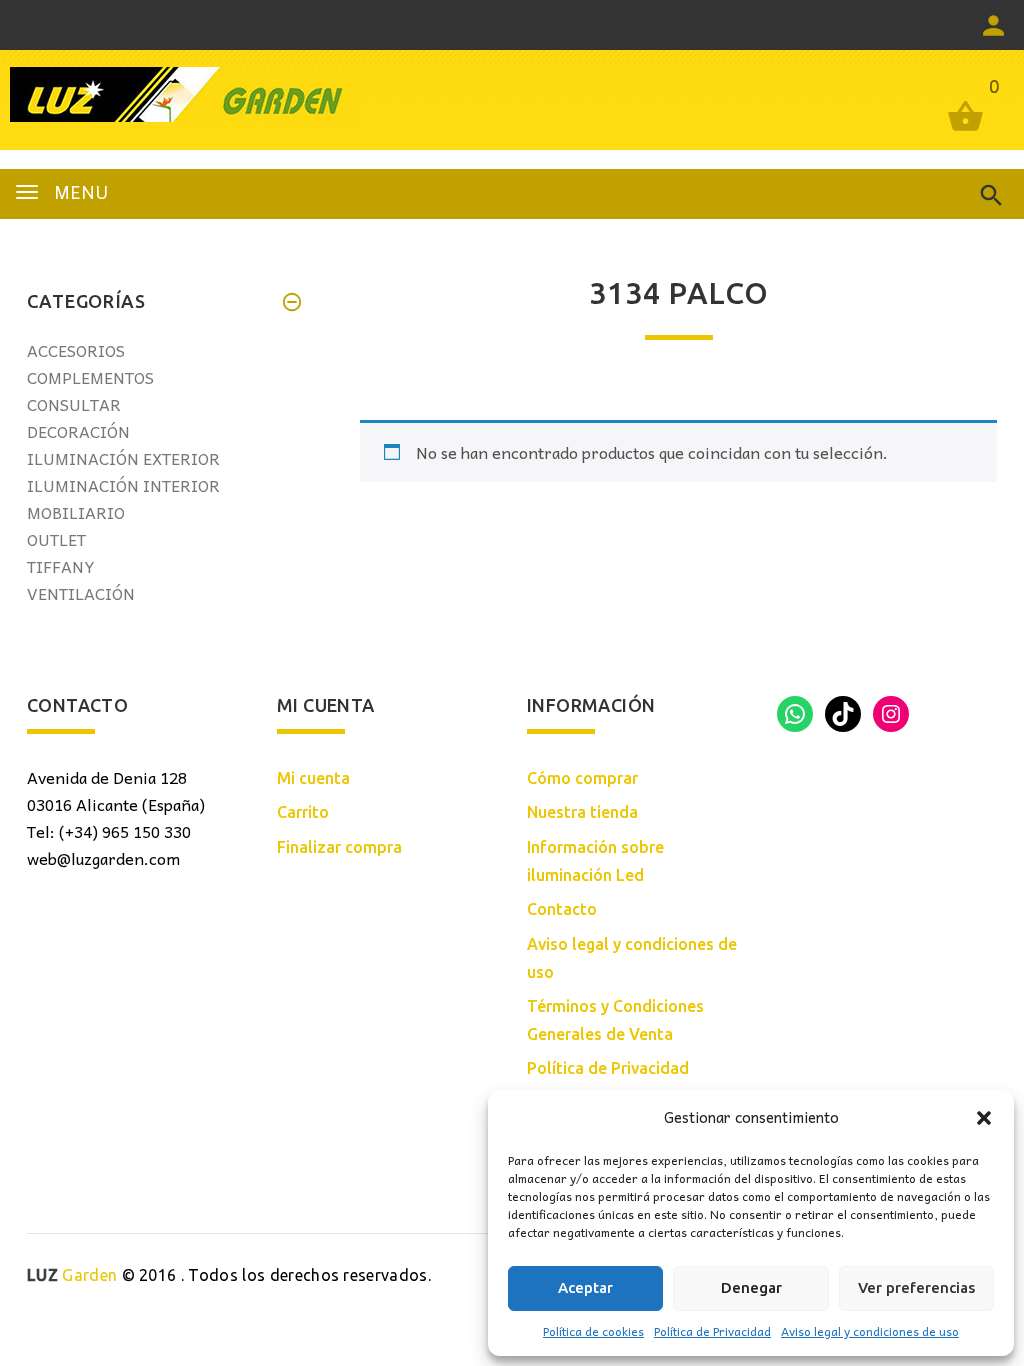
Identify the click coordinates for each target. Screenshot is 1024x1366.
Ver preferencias (916, 1287)
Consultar (74, 404)
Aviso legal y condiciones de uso (870, 1331)
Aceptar (585, 1287)
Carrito (303, 812)
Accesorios (76, 350)
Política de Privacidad (712, 1331)
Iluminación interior (123, 485)
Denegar (751, 1287)
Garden (72, 1275)
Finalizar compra (339, 847)
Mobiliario (76, 512)
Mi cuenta (313, 778)
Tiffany (61, 566)
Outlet (56, 539)
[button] (984, 1118)
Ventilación (81, 593)
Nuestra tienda (582, 812)
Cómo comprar (582, 778)
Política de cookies (593, 1331)
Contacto (562, 909)
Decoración (78, 431)
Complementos (90, 377)
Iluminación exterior (123, 458)
